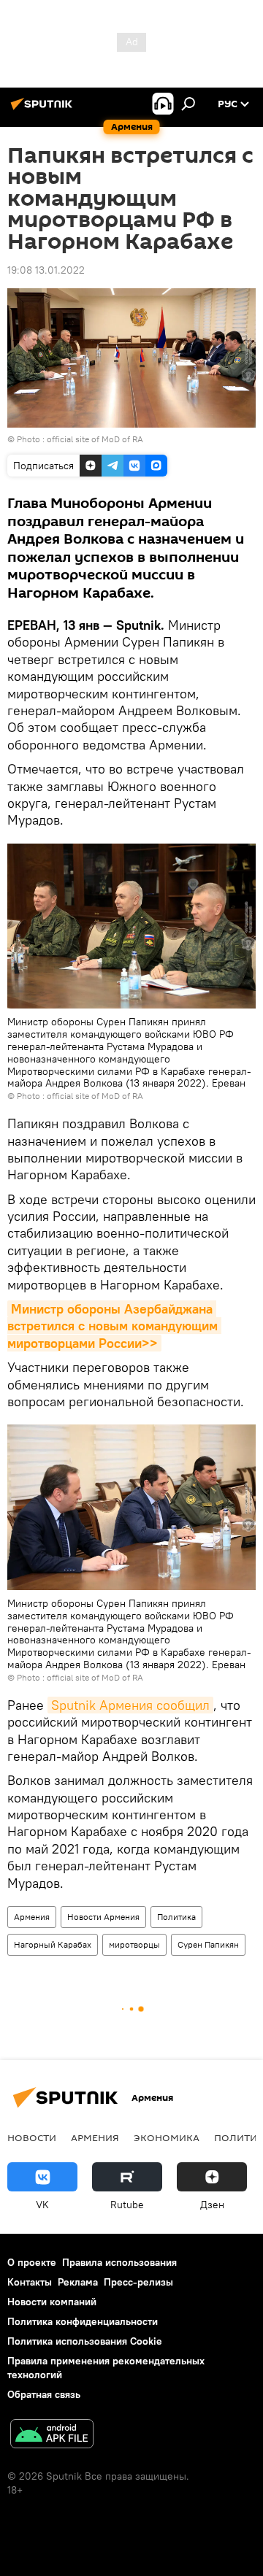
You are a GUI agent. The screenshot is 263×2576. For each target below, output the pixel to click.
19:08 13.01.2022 (46, 270)
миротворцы (134, 1944)
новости (32, 2137)
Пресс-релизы (138, 2282)
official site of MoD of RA (95, 439)
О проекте (32, 2262)
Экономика (167, 2137)
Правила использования (119, 2262)
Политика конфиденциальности (83, 2321)
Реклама (78, 2282)
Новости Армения (103, 1917)
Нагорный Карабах (53, 1944)
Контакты (30, 2282)
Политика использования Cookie (85, 2341)
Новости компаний (52, 2302)
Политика (176, 1917)
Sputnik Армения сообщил (130, 1705)
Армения (32, 1917)
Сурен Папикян (208, 1944)
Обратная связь (44, 2394)
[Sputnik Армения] (44, 109)
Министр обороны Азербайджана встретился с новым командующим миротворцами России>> (114, 1326)
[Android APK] (52, 2436)
